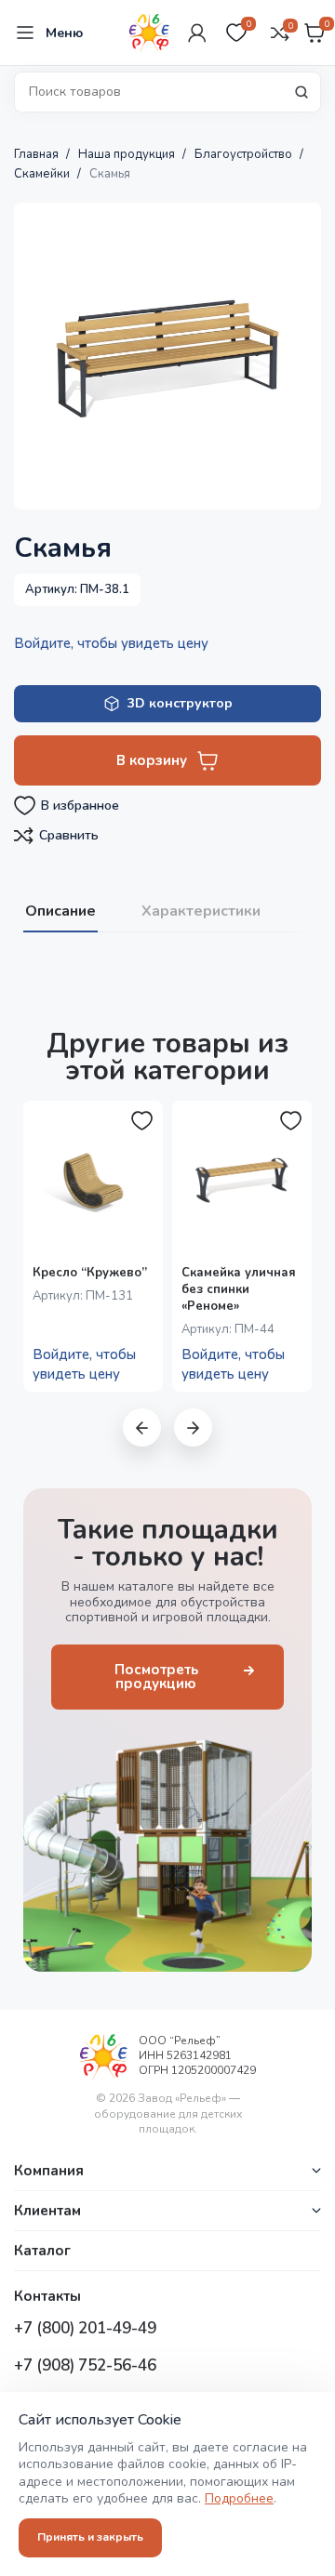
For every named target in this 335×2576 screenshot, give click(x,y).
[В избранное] (142, 1121)
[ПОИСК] (301, 92)
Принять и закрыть (90, 2537)
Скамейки (43, 174)
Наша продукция (128, 154)
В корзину (152, 760)
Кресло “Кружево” (90, 1273)
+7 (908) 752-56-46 (85, 2365)
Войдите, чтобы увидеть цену (111, 643)
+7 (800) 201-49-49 (85, 2328)
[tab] (60, 910)
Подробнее (239, 2498)
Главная (38, 154)
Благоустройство (245, 154)
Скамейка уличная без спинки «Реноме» (239, 1289)
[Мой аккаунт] (197, 33)
